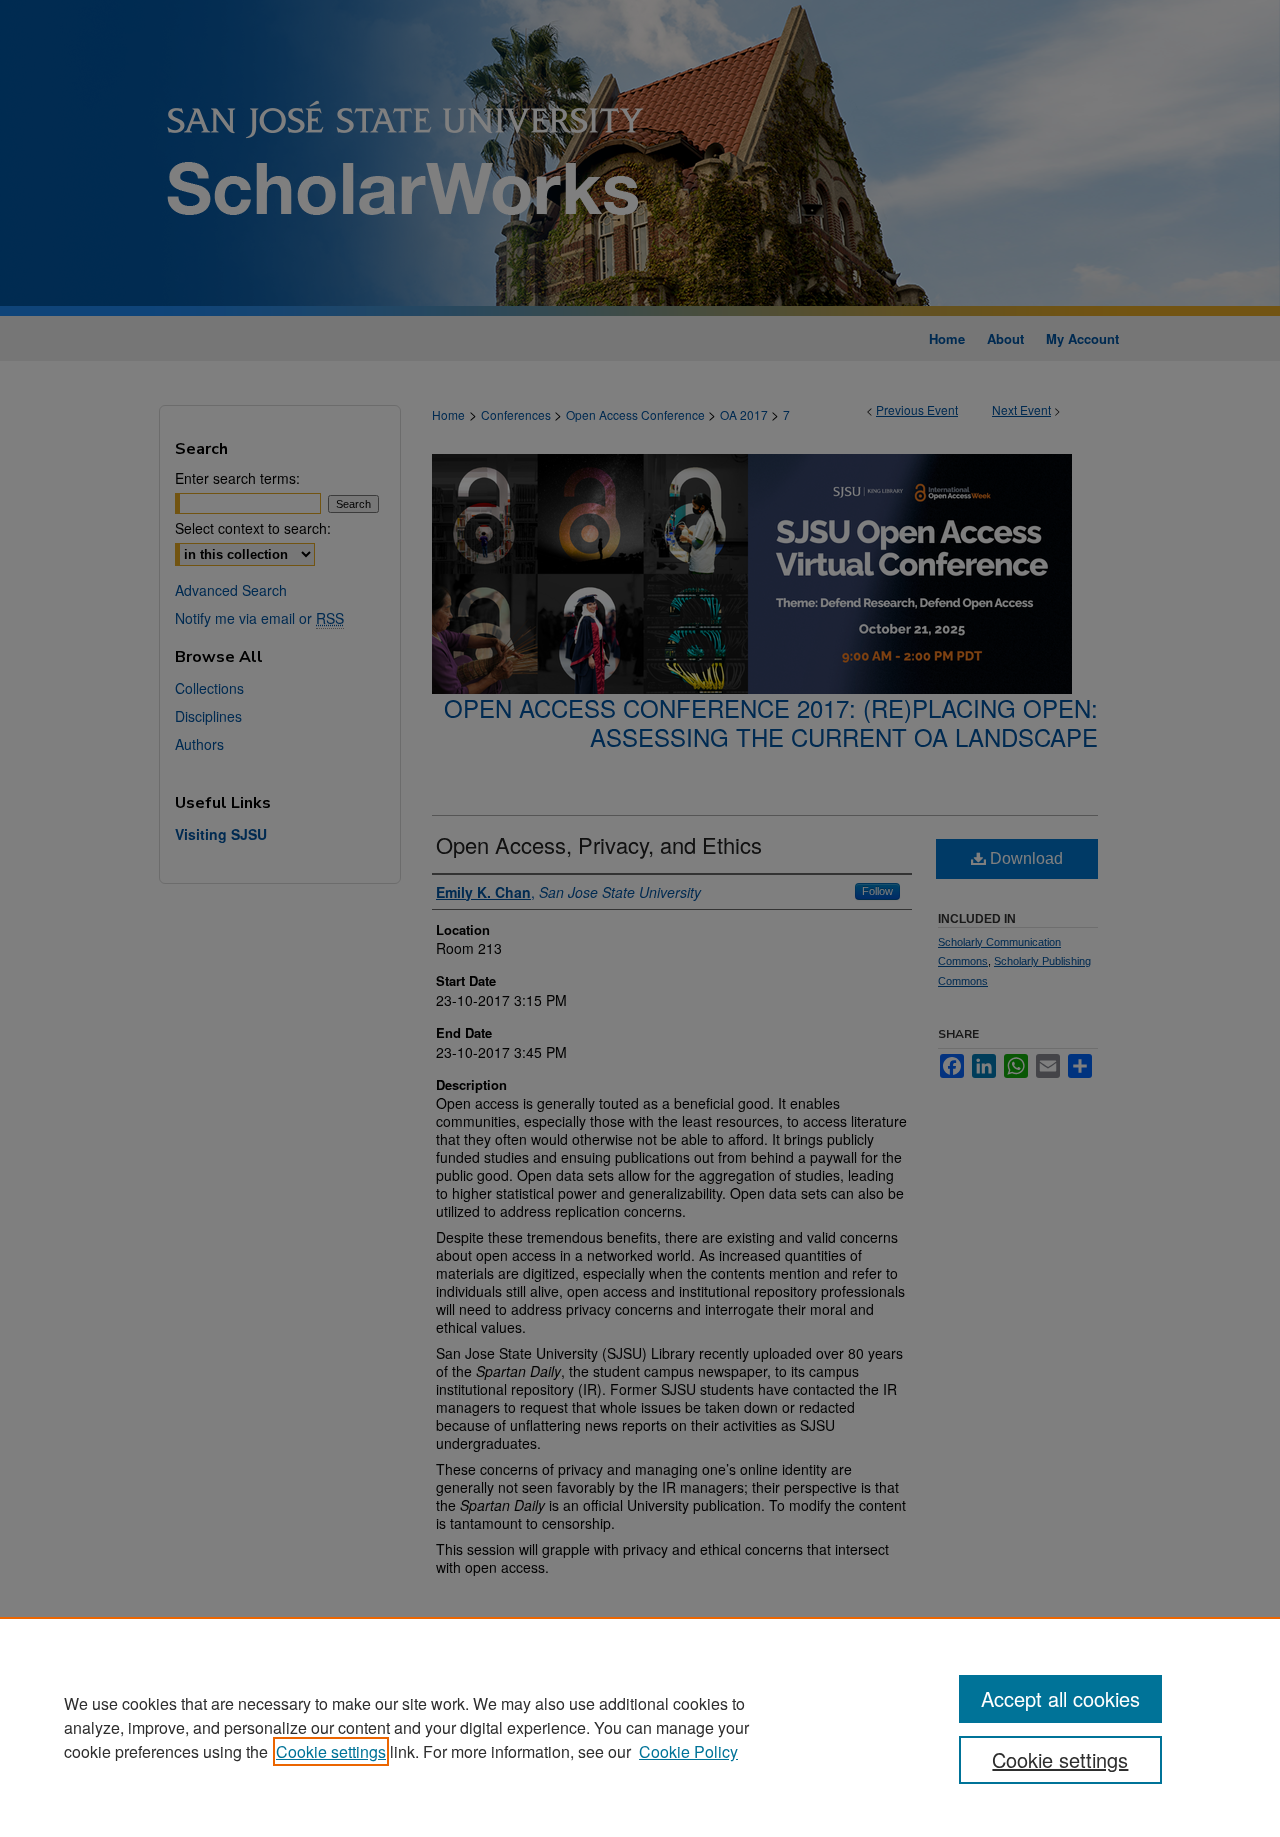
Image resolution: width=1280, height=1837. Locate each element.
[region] (640, 1727)
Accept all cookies (1060, 1698)
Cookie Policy (688, 1751)
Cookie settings (331, 1751)
